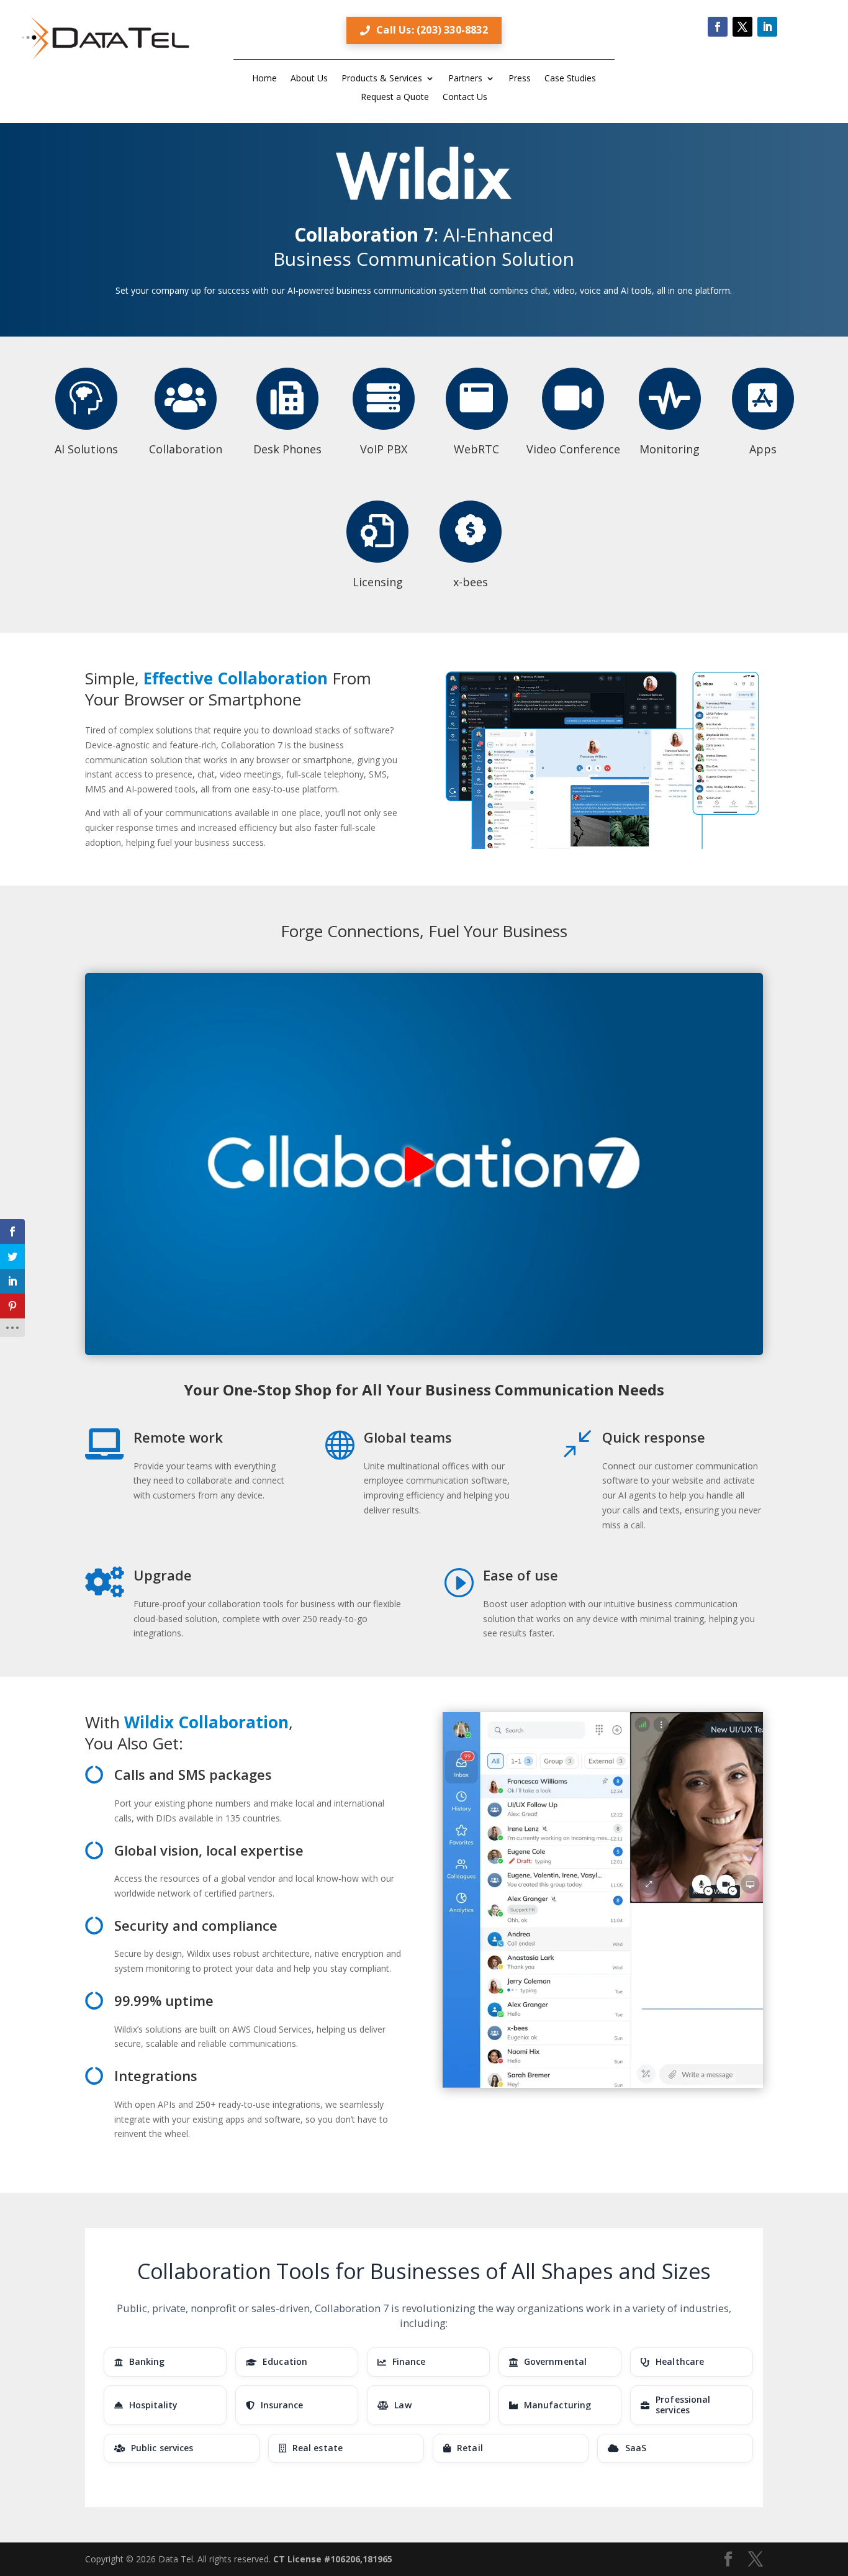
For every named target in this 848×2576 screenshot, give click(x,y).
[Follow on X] (742, 27)
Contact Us (465, 98)
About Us (309, 79)
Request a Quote (395, 98)
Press (520, 79)
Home (264, 79)
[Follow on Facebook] (718, 27)
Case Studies (570, 79)
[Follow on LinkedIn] (767, 27)
